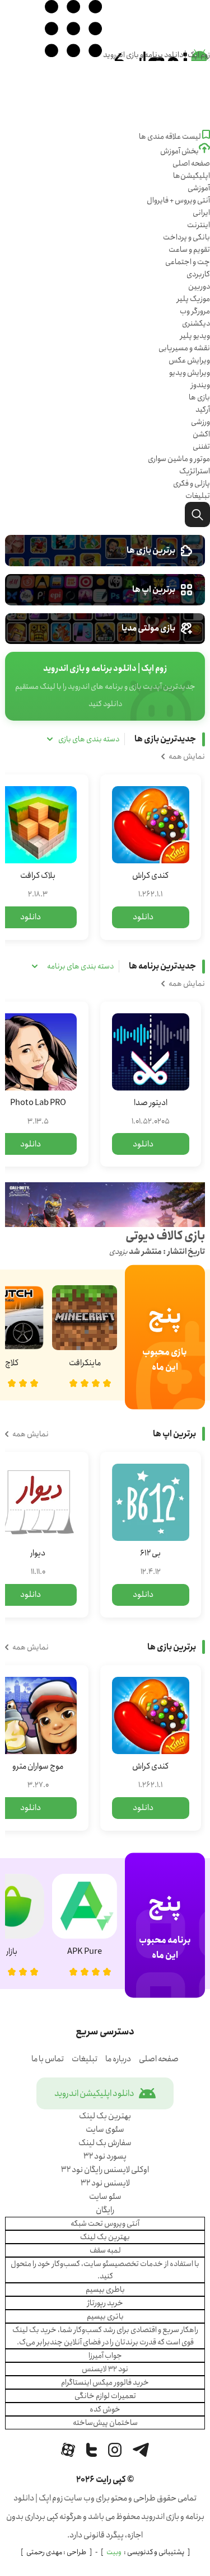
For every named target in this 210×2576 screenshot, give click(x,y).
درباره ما (118, 2059)
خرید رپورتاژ (105, 2303)
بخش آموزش (179, 151)
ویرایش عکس (189, 360)
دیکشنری (196, 323)
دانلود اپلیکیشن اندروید (94, 2093)
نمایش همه (187, 756)
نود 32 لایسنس (105, 2369)
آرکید (203, 410)
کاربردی (198, 274)
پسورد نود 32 (105, 2156)
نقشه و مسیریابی (184, 348)
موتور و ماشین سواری (179, 459)
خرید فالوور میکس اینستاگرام (105, 2382)
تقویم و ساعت (189, 250)
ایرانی (201, 213)
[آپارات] (68, 2450)
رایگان (105, 2210)
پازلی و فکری (192, 483)
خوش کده (105, 2409)
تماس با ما (48, 2059)
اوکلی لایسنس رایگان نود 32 (105, 2170)
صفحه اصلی (191, 163)
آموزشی (199, 188)
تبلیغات (198, 496)
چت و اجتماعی (188, 262)
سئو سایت (105, 2197)
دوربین (199, 286)
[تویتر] (92, 2450)
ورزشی (200, 422)
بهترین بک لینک (105, 2116)
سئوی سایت (105, 2130)
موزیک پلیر (193, 299)
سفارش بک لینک (105, 2143)
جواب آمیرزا (105, 2356)
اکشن (201, 434)
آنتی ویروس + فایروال (178, 200)
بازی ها (199, 397)
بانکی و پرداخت (186, 237)
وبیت (114, 2552)
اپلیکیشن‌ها (192, 176)
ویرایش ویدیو (190, 373)
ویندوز (200, 385)
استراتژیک (195, 471)
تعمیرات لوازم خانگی (105, 2396)
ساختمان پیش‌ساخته (105, 2423)
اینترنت (199, 225)
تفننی (201, 446)
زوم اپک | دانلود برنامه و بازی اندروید (157, 55)
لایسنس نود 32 (105, 2183)
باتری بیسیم (105, 2316)
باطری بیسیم (105, 2290)
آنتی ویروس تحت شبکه (105, 2224)
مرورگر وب (195, 311)
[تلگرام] (141, 2450)
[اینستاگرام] (115, 2450)
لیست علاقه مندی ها (171, 137)
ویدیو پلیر (195, 336)
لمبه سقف (105, 2250)
